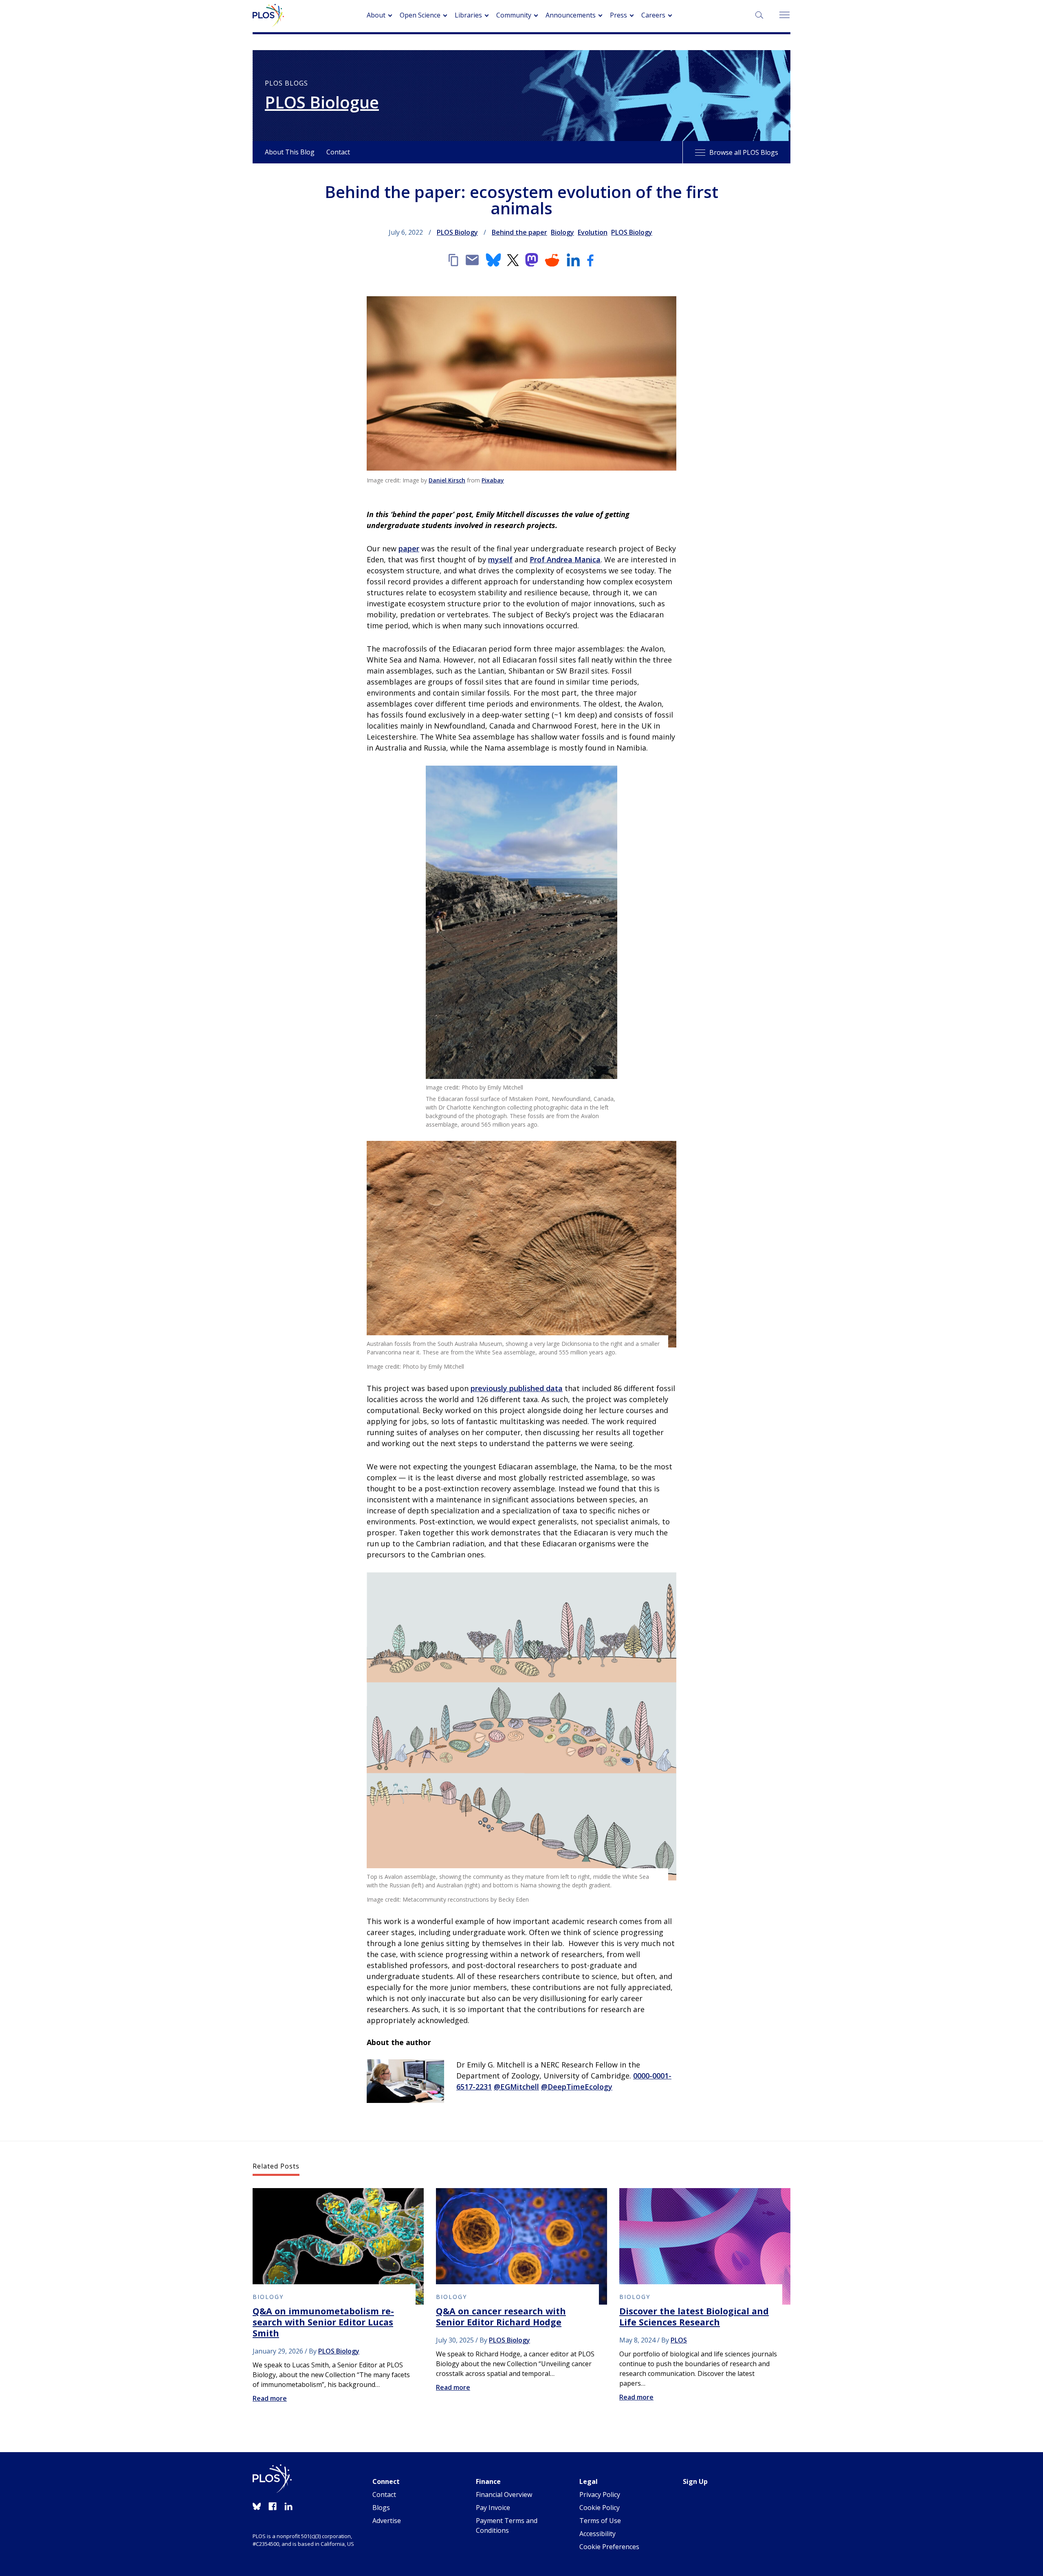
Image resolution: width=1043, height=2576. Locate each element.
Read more (270, 2398)
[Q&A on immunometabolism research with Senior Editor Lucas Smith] (338, 2246)
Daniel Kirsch (447, 480)
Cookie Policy (600, 2508)
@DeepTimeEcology (577, 2087)
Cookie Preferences (609, 2547)
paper (409, 548)
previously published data (517, 1388)
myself (500, 559)
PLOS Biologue (322, 102)
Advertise (387, 2521)
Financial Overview (504, 2495)
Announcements (571, 15)
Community (514, 15)
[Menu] (784, 15)
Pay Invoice (493, 2508)
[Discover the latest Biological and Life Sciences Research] (705, 2246)
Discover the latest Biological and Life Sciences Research (694, 2316)
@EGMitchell (516, 2087)
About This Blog (290, 152)
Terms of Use (600, 2521)
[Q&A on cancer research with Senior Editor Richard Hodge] (521, 2246)
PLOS (679, 2340)
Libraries (468, 15)
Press (618, 15)
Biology (562, 232)
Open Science (420, 15)
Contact (338, 152)
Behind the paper (519, 232)
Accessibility (597, 2534)
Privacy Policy (600, 2495)
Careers (653, 15)
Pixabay (493, 480)
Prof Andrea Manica (565, 559)
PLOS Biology (457, 232)
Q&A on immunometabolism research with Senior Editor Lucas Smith (323, 2322)
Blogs (381, 2508)
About (376, 15)
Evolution (593, 232)
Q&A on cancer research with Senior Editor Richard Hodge (501, 2316)
